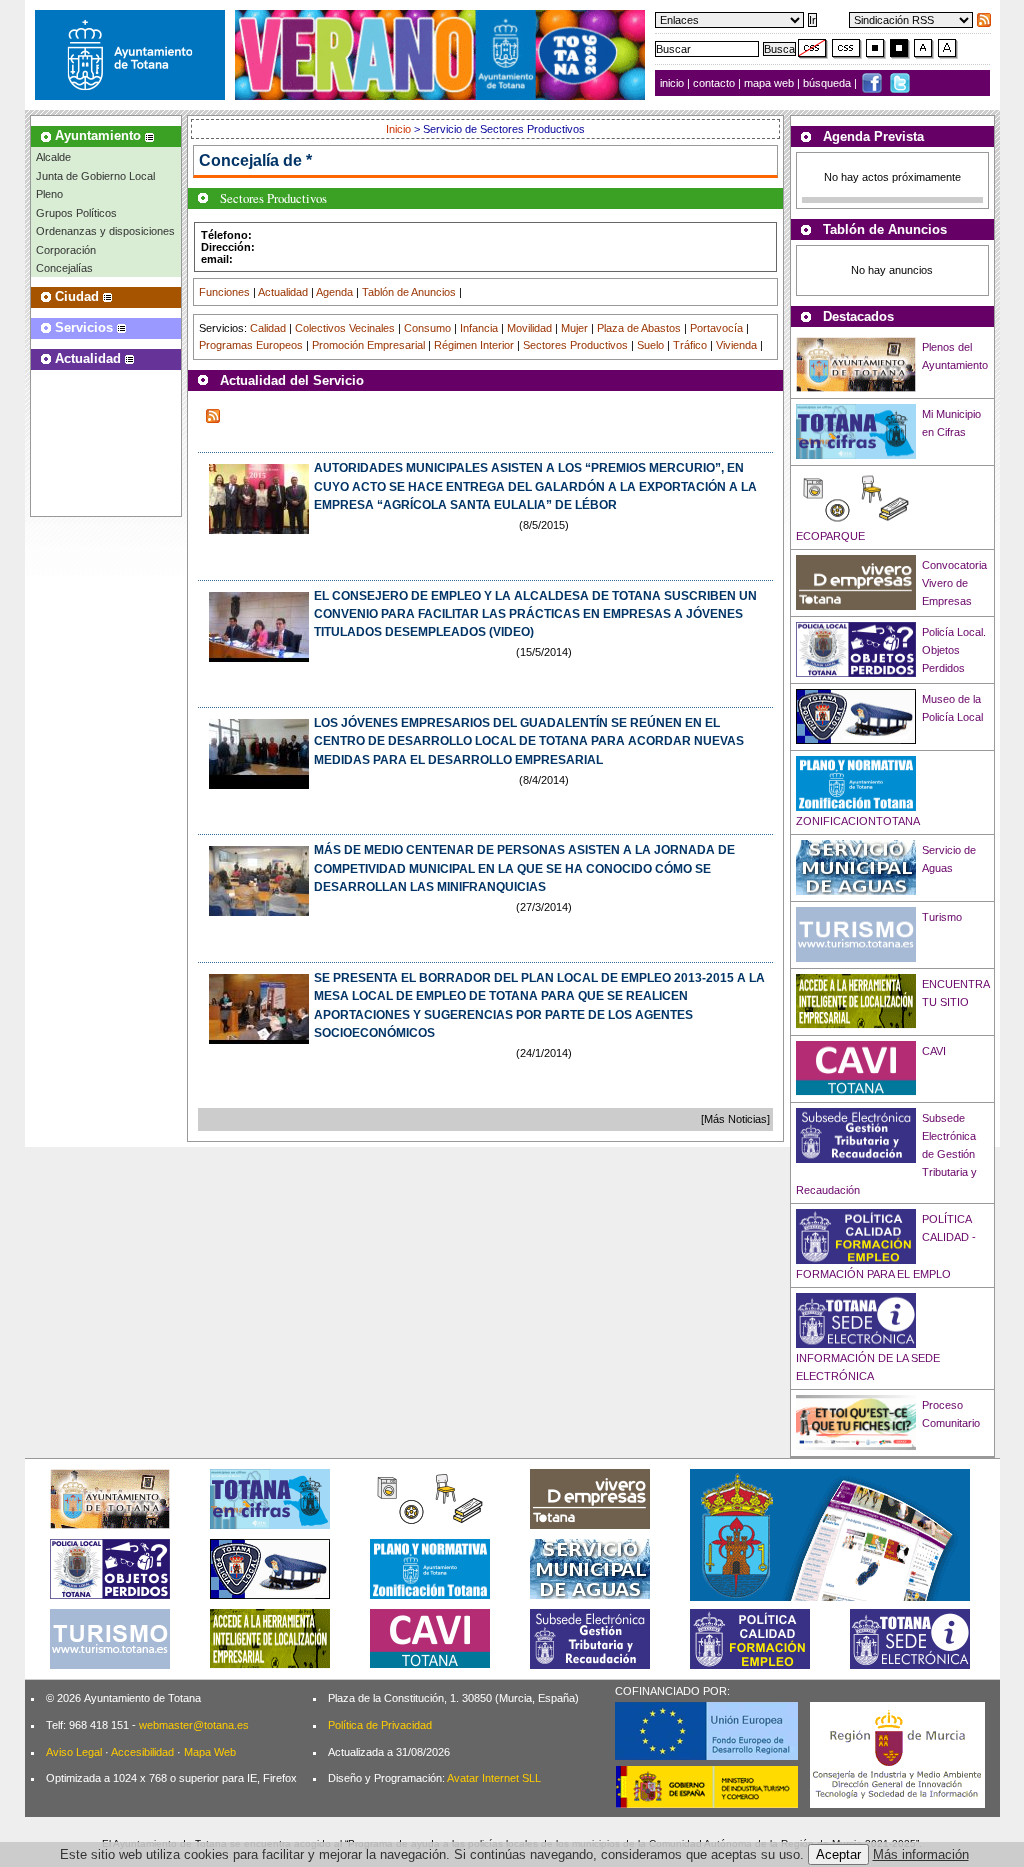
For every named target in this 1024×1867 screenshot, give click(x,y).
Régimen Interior (474, 345)
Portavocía (716, 328)
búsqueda (828, 83)
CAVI (934, 1051)
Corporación (66, 250)
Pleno (49, 194)
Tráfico (690, 345)
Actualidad (283, 292)
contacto (714, 83)
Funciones (224, 292)
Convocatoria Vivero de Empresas (954, 583)
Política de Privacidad (380, 1725)
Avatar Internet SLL (494, 1778)
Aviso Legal (74, 1752)
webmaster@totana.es (194, 1725)
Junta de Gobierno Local (95, 176)
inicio (673, 83)
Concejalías (64, 268)
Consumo (427, 328)
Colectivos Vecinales (345, 328)
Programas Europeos (251, 345)
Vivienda (736, 345)
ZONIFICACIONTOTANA (858, 821)
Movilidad (529, 328)
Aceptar (838, 1854)
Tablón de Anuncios (409, 292)
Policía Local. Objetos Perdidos (954, 650)
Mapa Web (210, 1752)
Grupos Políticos (76, 213)
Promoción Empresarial (368, 345)
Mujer (574, 328)
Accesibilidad (142, 1752)
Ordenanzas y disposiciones (105, 231)
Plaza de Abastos (639, 328)
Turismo (942, 917)
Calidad (268, 328)
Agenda (334, 292)
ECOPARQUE (830, 536)
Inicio (400, 129)
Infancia (479, 328)
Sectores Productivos (575, 345)
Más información (921, 1854)
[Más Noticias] (735, 1119)
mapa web (770, 83)
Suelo (650, 345)
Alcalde (53, 157)
